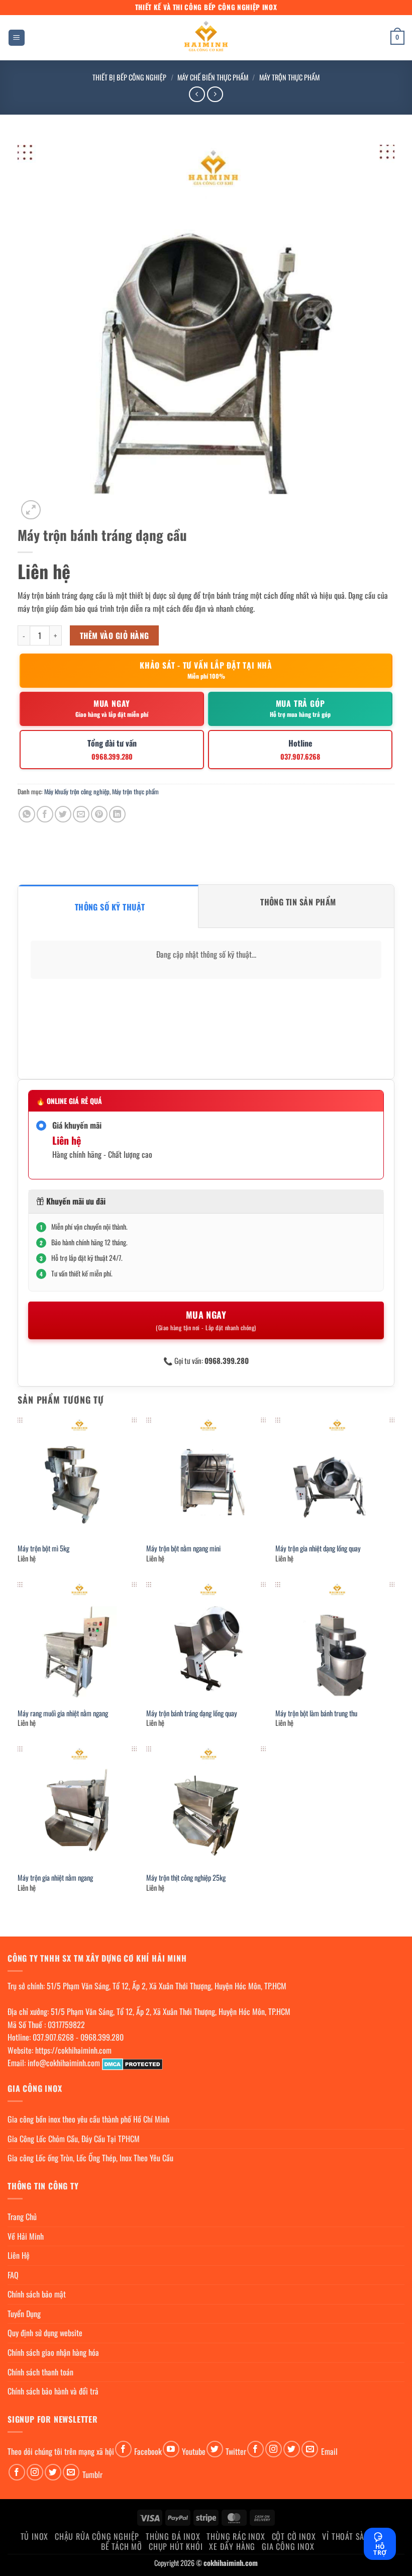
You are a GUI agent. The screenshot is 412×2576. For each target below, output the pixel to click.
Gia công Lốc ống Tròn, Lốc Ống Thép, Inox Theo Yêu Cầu (90, 2158)
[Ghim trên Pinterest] (99, 814)
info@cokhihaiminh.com (64, 2063)
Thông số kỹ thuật (110, 907)
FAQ (13, 2275)
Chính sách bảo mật (37, 2294)
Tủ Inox (35, 2536)
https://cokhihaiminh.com (73, 2050)
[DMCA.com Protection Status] (132, 2063)
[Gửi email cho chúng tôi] (310, 2449)
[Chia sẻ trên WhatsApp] (27, 814)
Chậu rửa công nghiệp (97, 2536)
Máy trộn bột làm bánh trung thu (316, 1714)
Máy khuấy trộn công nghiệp (77, 792)
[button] (17, 38)
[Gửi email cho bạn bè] (81, 814)
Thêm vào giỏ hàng (115, 635)
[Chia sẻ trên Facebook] (45, 814)
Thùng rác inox (236, 2536)
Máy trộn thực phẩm (289, 77)
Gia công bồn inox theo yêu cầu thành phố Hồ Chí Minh (88, 2119)
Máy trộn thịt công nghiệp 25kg (186, 1878)
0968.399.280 (102, 2037)
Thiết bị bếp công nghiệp (129, 77)
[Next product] (197, 94)
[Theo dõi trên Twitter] (215, 2449)
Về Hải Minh (26, 2236)
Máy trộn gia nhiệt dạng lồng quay (318, 1549)
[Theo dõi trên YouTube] (171, 2449)
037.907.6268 (53, 2037)
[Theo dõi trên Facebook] (123, 2449)
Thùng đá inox (173, 2536)
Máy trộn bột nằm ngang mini (183, 1549)
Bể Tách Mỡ (122, 2546)
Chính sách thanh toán (40, 2372)
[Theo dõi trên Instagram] (274, 2449)
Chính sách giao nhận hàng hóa (53, 2352)
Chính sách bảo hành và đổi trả (53, 2391)
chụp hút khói (176, 2546)
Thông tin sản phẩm (298, 902)
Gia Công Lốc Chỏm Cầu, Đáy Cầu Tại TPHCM (74, 2139)
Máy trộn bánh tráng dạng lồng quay (192, 1714)
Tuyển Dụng (24, 2314)
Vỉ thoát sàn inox (355, 2536)
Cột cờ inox (294, 2536)
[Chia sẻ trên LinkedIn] (117, 814)
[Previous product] (215, 94)
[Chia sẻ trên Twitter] (63, 814)
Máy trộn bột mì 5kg (43, 1549)
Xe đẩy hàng (232, 2546)
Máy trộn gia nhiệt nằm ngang (55, 1878)
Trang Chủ (22, 2217)
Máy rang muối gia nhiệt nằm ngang (63, 1714)
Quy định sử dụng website (45, 2333)
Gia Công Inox (288, 2546)
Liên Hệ (19, 2255)
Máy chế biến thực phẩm (213, 77)
